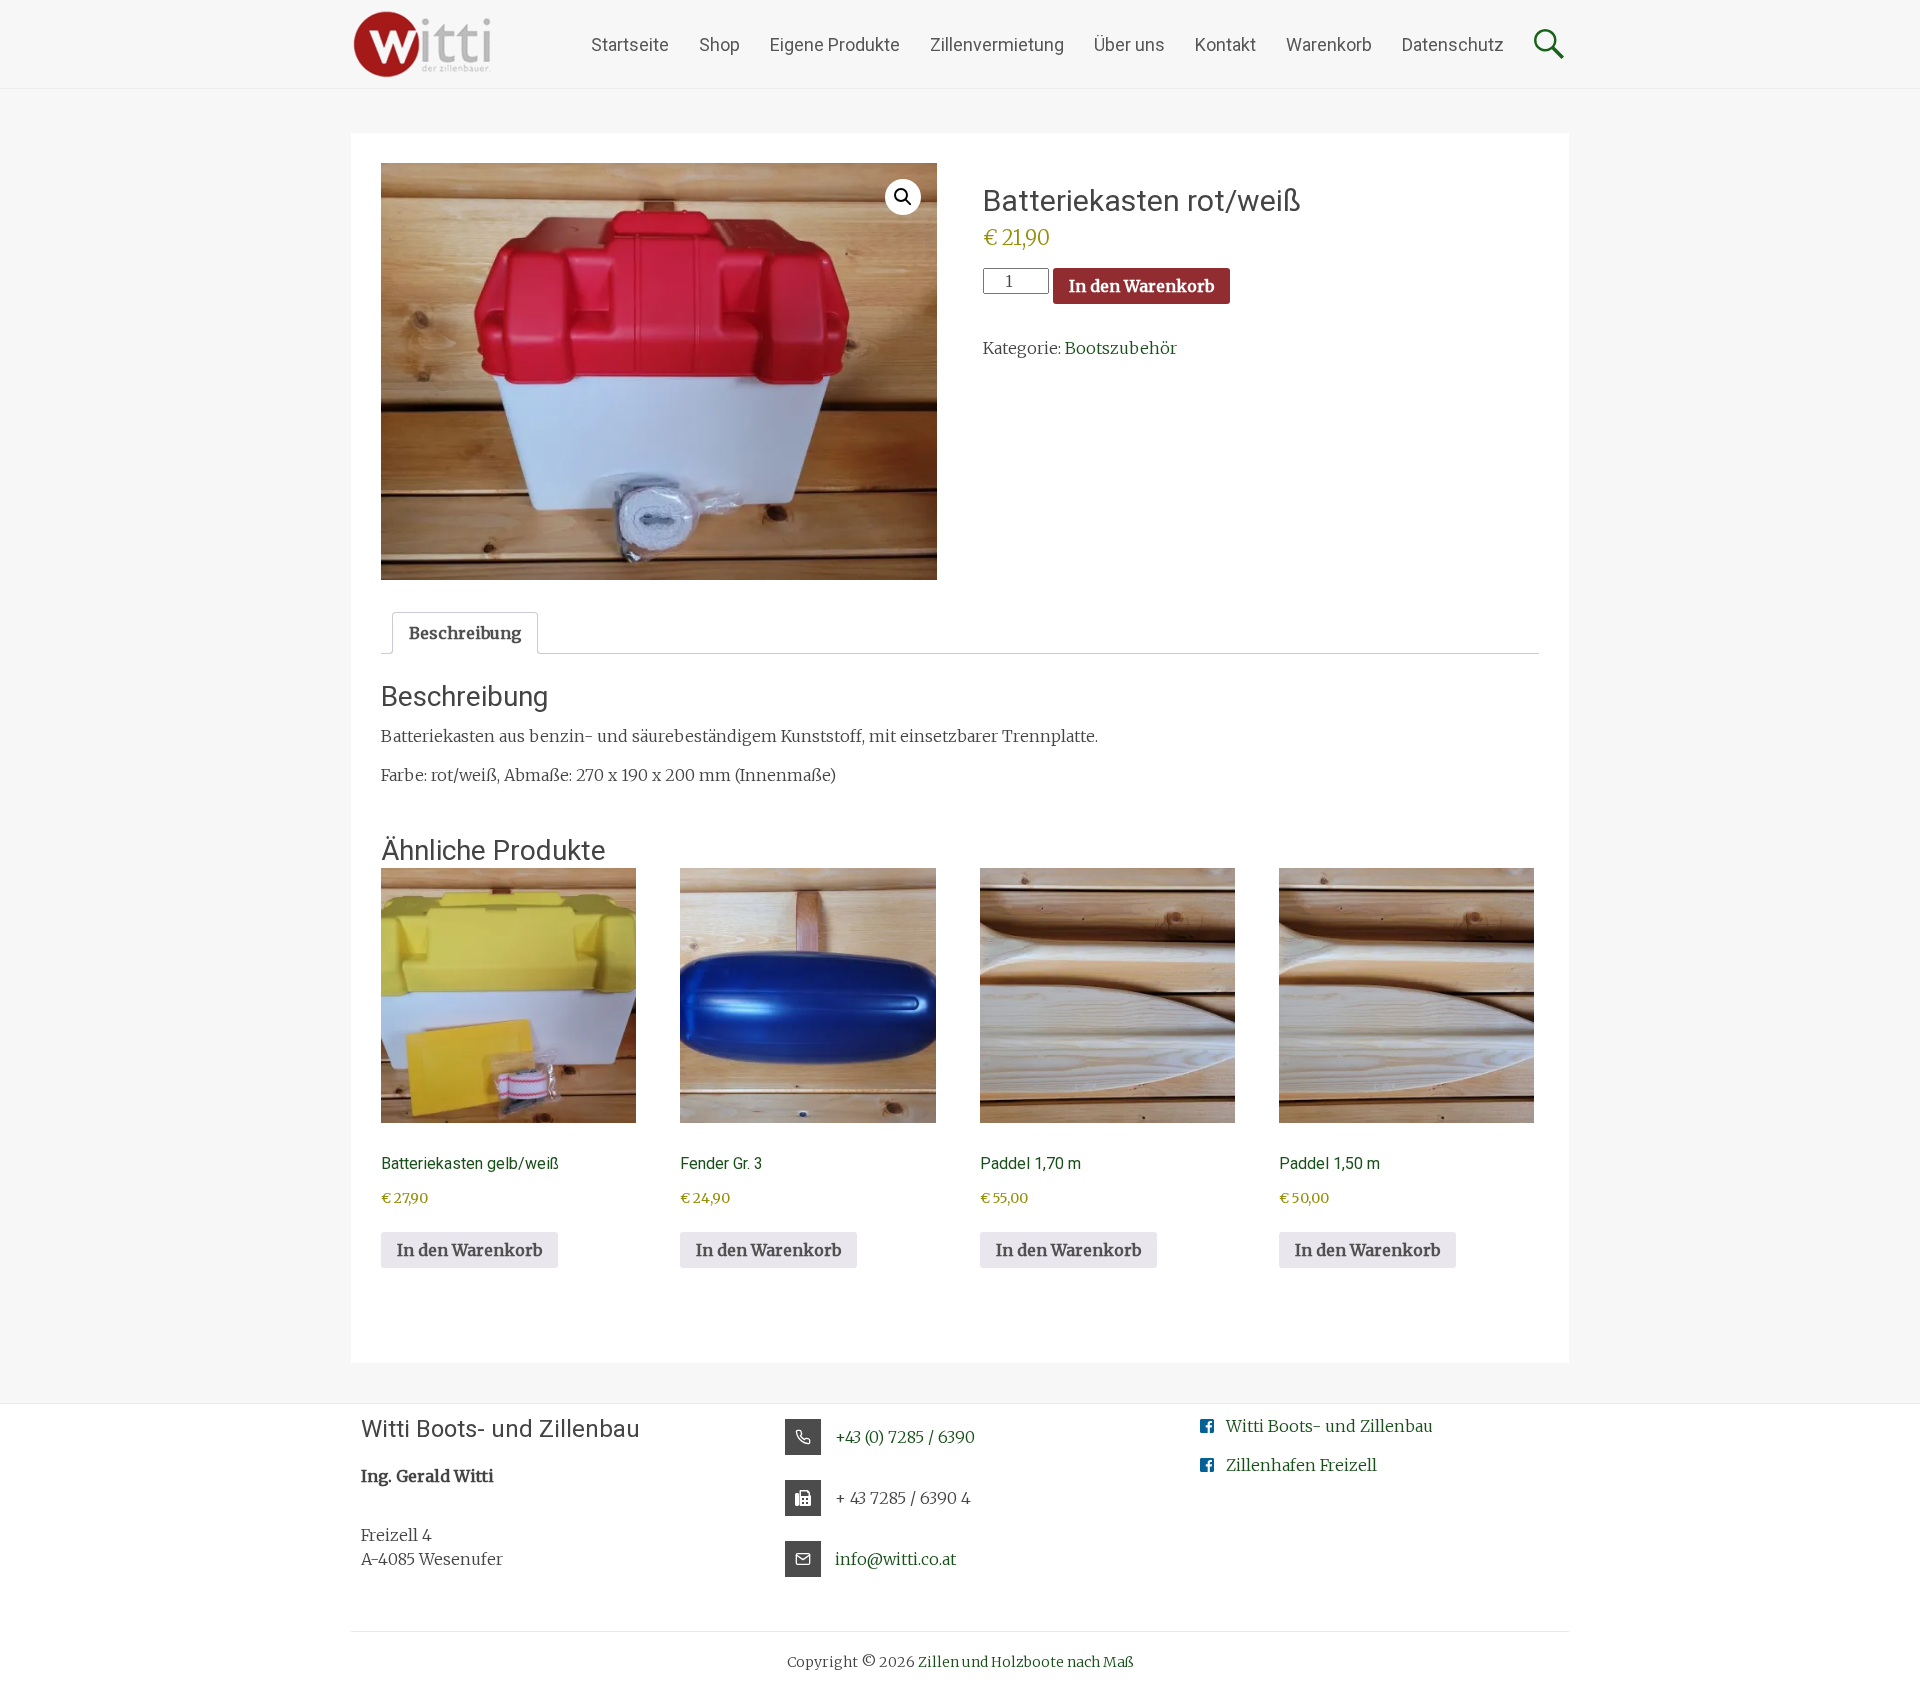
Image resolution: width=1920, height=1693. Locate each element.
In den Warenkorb (1141, 286)
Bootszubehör (1121, 348)
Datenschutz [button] (1453, 44)
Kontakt (1225, 44)
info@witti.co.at (895, 1559)
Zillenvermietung (997, 44)
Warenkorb (1329, 44)
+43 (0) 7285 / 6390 (905, 1437)
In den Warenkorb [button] (469, 1250)
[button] (903, 197)
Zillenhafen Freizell (1301, 1465)
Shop (719, 44)
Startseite (630, 44)
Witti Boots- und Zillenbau (1329, 1426)
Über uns (1129, 44)
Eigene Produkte (835, 44)
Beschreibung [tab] (465, 633)
